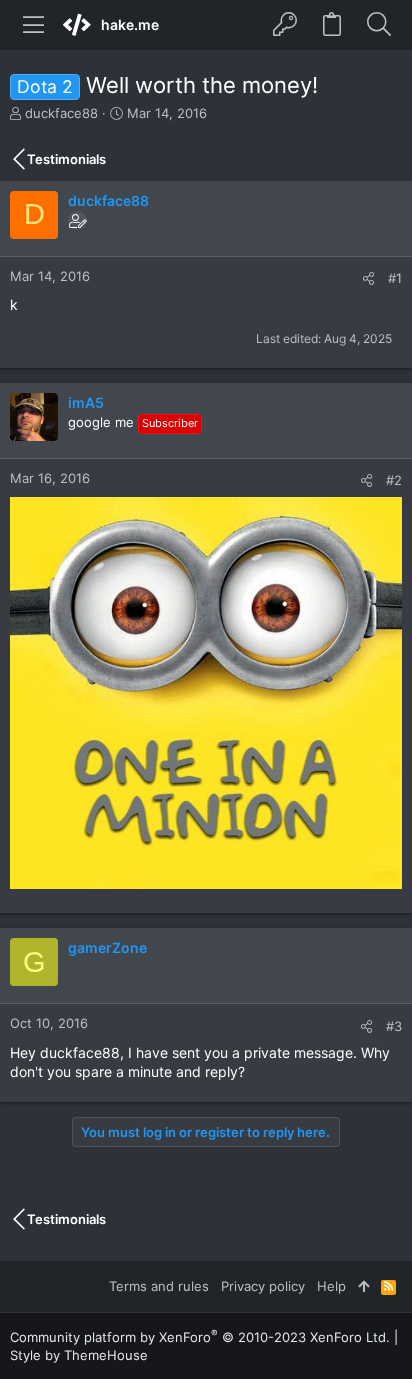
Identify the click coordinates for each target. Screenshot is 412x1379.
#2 (394, 480)
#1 (395, 278)
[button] (34, 25)
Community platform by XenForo (200, 1337)
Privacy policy (263, 1286)
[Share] (368, 278)
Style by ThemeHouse (79, 1355)
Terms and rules (159, 1286)
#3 (394, 1026)
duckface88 (61, 113)
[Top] (363, 1286)
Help (331, 1286)
